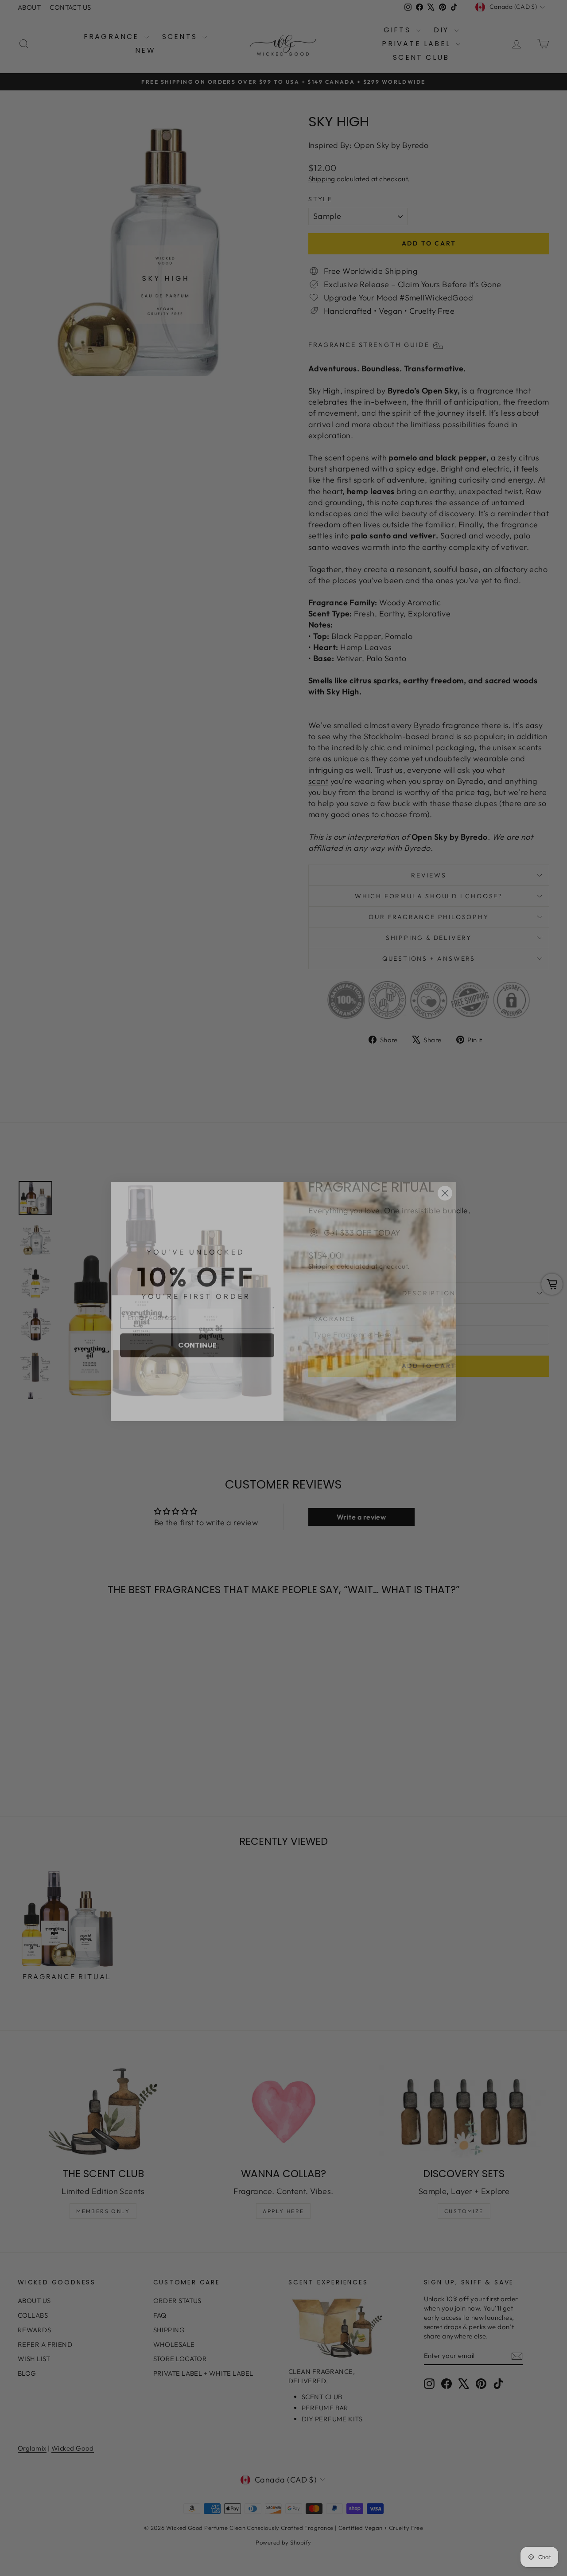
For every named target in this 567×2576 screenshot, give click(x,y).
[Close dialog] (445, 1180)
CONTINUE (197, 1332)
